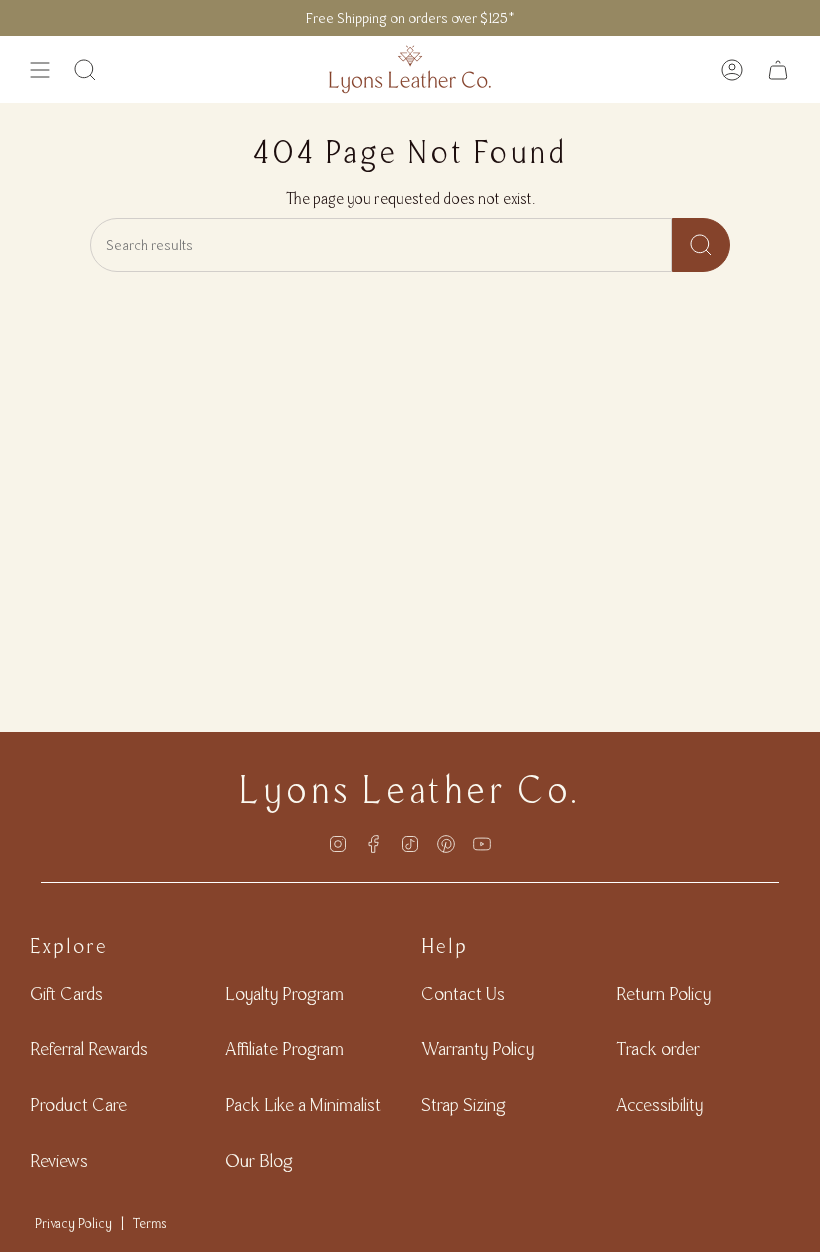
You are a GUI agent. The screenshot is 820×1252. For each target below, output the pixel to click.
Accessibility (659, 1104)
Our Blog (259, 1160)
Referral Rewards (89, 1048)
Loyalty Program (284, 993)
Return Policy (663, 993)
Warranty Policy (477, 1048)
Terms (150, 1223)
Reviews (59, 1160)
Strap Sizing (463, 1104)
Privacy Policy (73, 1223)
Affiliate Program (284, 1048)
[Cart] (778, 69)
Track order (658, 1048)
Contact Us (463, 993)
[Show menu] (40, 69)
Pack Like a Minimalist (303, 1104)
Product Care (78, 1104)
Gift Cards (66, 993)
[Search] (701, 245)
